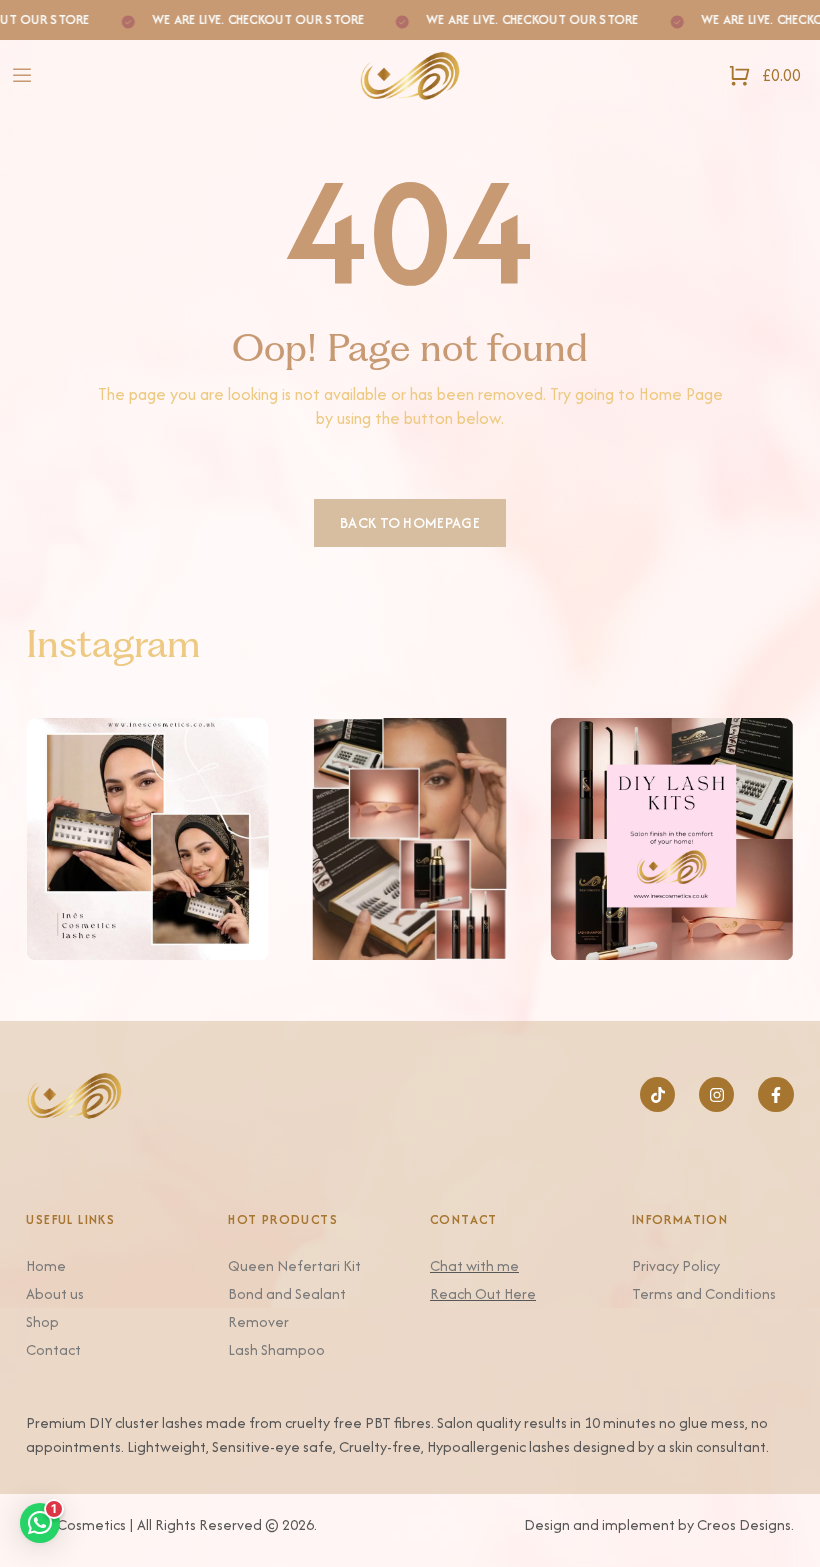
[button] (40, 1523)
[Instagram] (716, 1094)
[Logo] (410, 75)
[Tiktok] (657, 1094)
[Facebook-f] (775, 1094)
